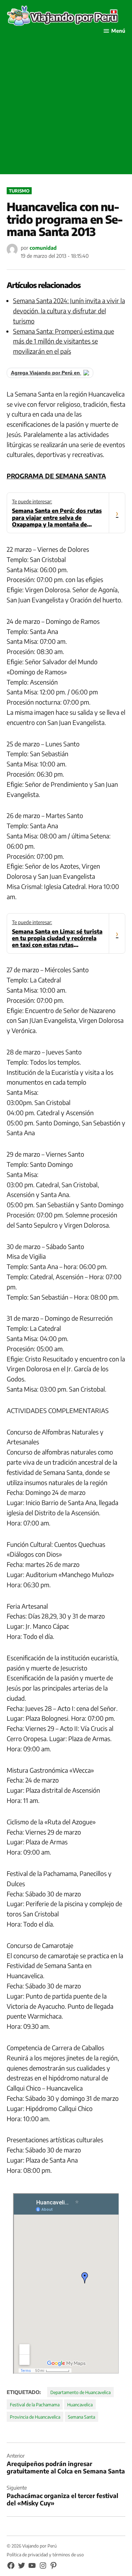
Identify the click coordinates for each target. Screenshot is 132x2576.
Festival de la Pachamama (35, 2405)
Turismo (19, 191)
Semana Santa (81, 2417)
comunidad (43, 248)
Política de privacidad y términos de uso (45, 2555)
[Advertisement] (66, 108)
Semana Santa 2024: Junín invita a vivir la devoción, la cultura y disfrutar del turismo (69, 311)
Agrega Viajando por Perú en (46, 373)
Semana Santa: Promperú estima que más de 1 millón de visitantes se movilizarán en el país (64, 341)
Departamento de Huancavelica (80, 2392)
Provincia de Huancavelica (35, 2417)
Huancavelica (80, 2405)
